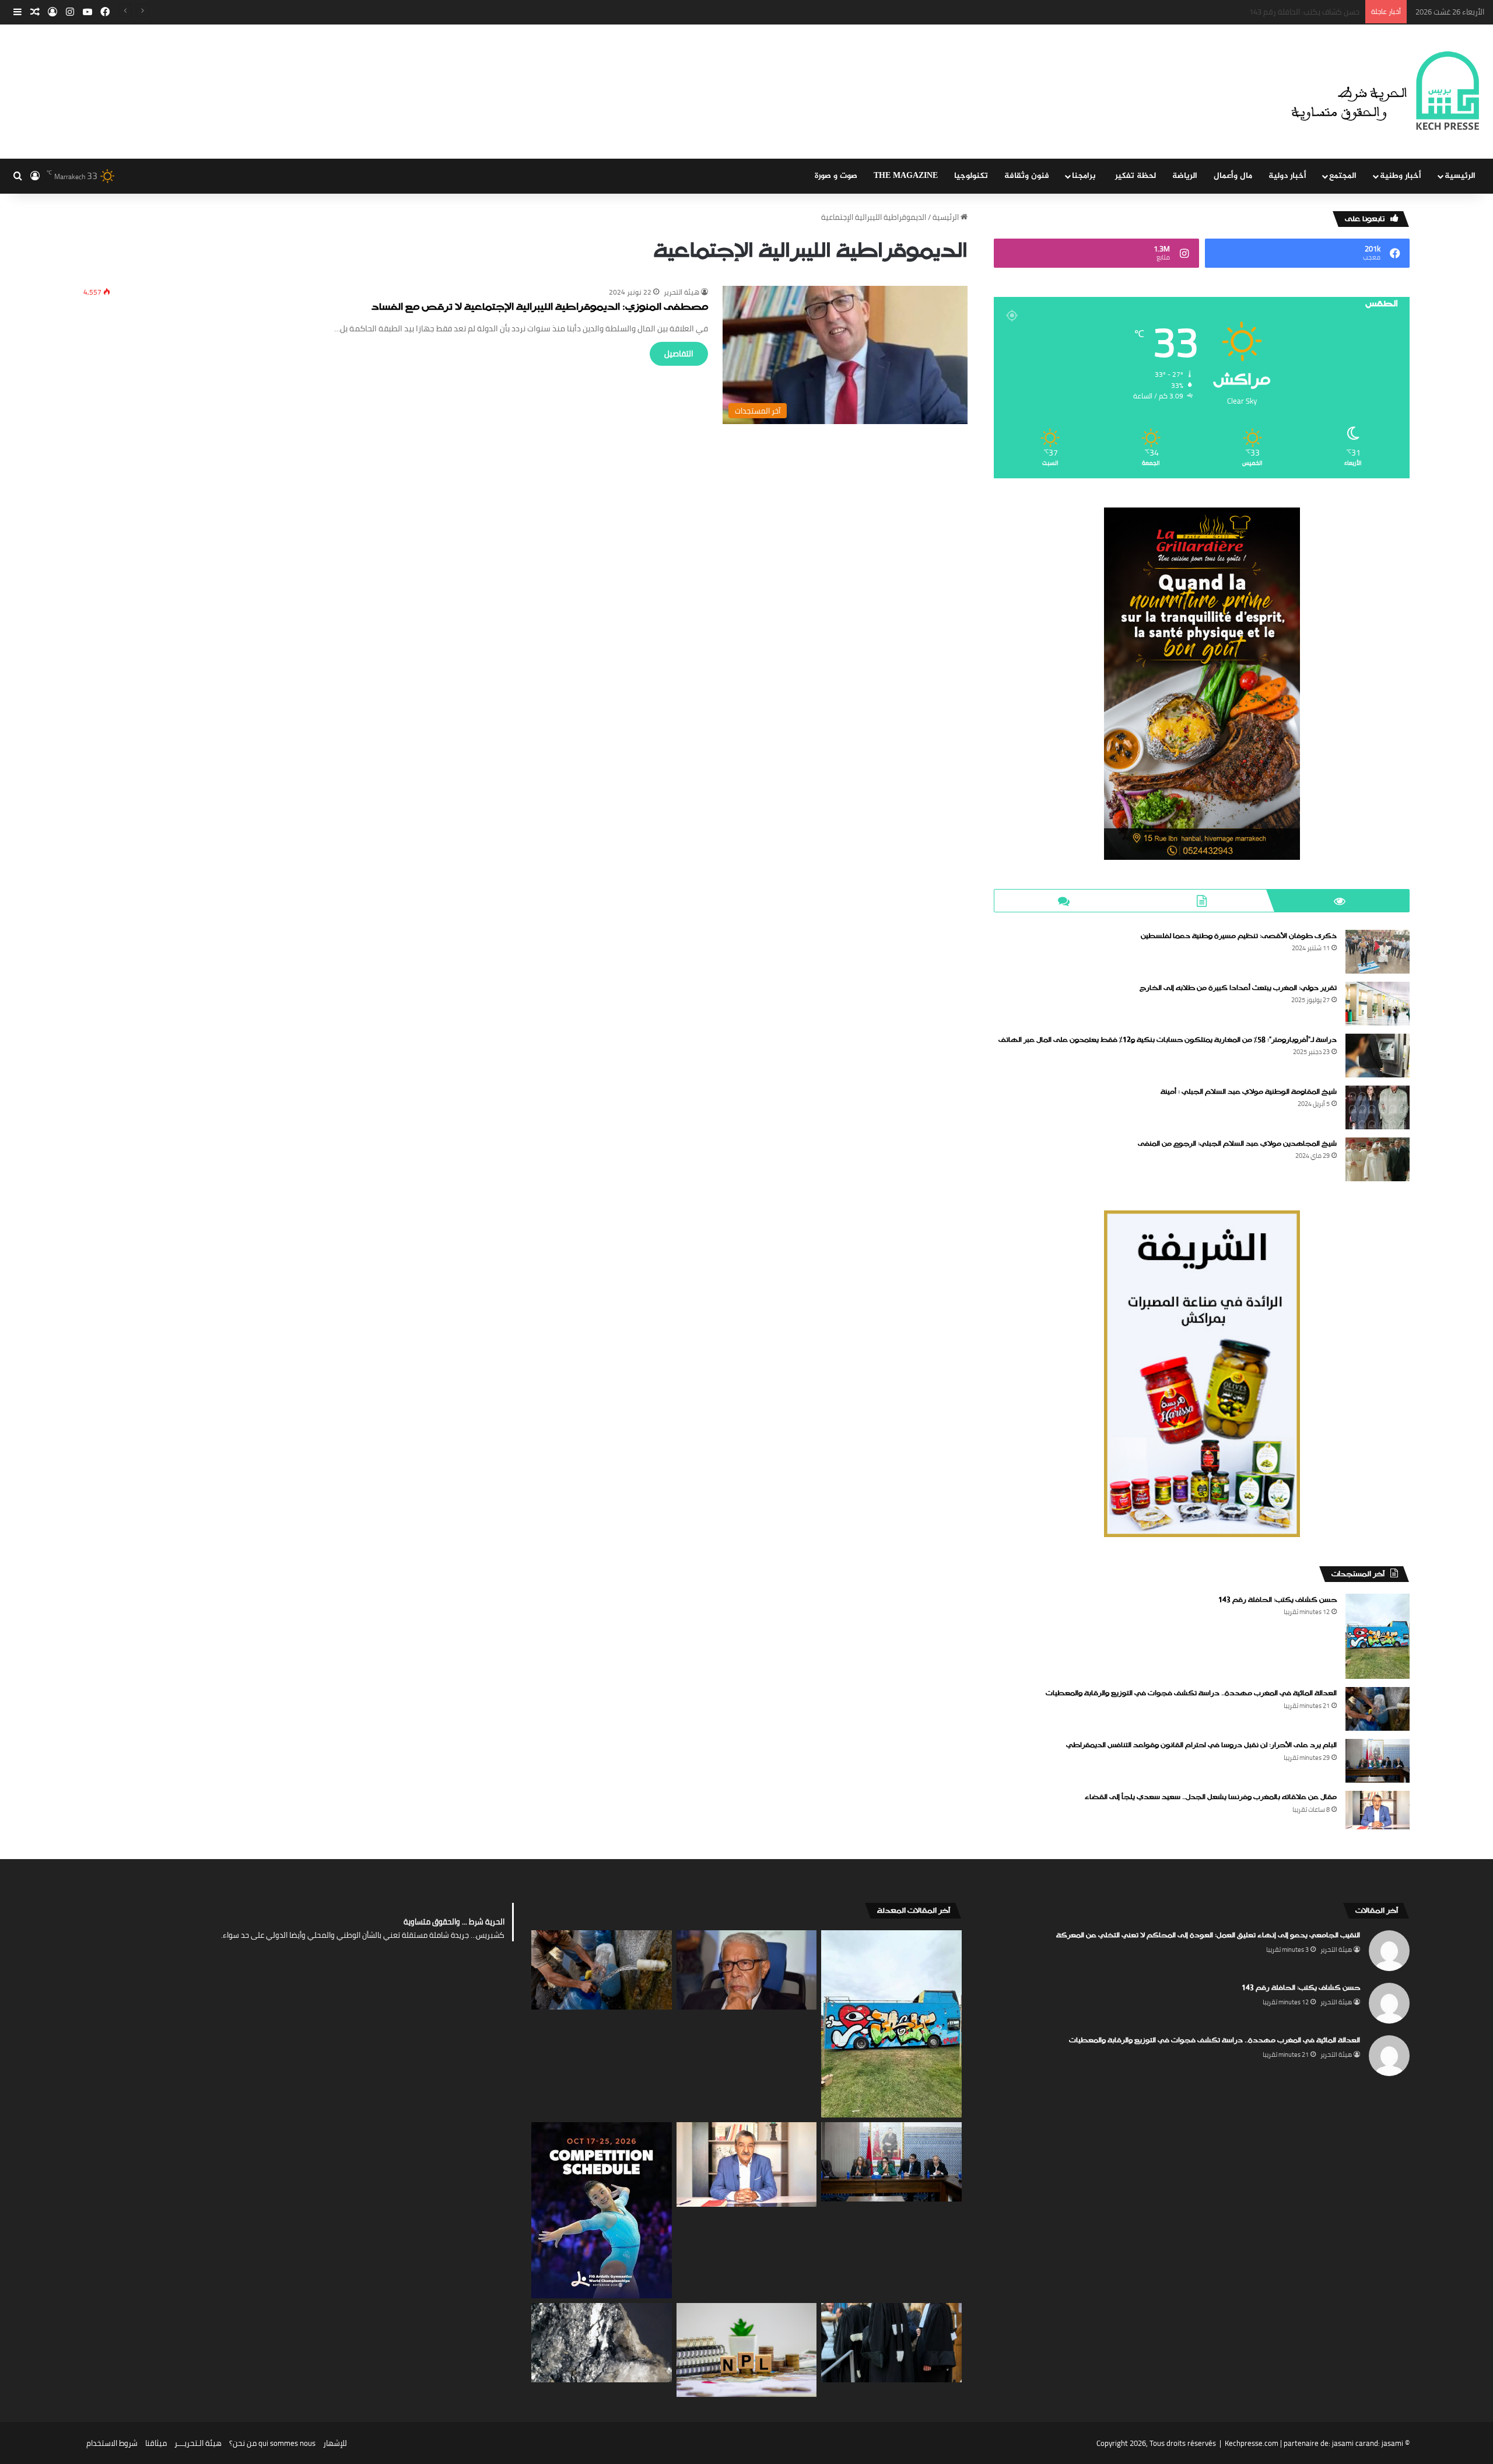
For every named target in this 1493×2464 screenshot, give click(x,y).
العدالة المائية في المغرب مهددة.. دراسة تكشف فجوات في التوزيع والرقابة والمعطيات (1222, 12)
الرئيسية (1460, 176)
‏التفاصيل (679, 353)
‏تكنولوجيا (971, 176)
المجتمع (1343, 176)
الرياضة (1185, 176)
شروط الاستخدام (112, 2443)
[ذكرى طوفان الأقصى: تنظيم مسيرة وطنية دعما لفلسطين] (1378, 952)
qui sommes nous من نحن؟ (272, 2443)
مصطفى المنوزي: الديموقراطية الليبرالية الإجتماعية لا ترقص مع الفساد (540, 308)
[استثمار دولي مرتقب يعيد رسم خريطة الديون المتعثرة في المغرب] (747, 2350)
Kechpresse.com (1252, 2443)
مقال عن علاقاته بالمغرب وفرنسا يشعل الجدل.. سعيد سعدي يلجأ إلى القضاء (1211, 1797)
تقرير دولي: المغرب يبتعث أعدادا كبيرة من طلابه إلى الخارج (1238, 988)
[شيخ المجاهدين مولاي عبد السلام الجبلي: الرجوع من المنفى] (1378, 1159)
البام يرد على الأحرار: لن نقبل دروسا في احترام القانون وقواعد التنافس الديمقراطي (1201, 1745)
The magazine (906, 176)
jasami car (1349, 2443)
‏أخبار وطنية (1401, 176)
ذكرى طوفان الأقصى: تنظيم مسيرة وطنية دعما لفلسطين (1239, 936)
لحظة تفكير (1135, 176)
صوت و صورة (836, 176)
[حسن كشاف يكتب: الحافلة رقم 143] (1378, 1637)
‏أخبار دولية (1287, 176)
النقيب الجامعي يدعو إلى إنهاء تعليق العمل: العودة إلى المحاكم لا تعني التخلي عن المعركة (1208, 1936)
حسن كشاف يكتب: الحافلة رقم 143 (1278, 1600)
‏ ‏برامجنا (1085, 176)
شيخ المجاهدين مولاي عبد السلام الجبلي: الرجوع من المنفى (1237, 1144)
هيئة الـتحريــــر (198, 2443)
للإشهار (335, 2443)
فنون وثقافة (1027, 176)
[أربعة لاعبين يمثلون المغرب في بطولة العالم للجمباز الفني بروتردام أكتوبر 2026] (602, 2210)
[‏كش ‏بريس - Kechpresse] (1385, 92)
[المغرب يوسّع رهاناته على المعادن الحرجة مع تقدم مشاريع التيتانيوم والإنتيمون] (602, 2342)
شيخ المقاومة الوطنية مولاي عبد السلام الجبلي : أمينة (1249, 1092)
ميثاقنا (156, 2443)
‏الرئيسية (947, 217)
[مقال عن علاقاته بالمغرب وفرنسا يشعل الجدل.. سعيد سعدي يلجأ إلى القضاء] (1378, 1810)
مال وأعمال (1233, 176)
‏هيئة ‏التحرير (681, 292)
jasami (1392, 2443)
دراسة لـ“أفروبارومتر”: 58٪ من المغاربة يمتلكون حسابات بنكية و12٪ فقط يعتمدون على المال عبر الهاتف (1168, 1040)
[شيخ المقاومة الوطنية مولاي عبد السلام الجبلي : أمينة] (1378, 1107)
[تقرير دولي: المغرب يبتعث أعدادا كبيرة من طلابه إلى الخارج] (1378, 1004)
